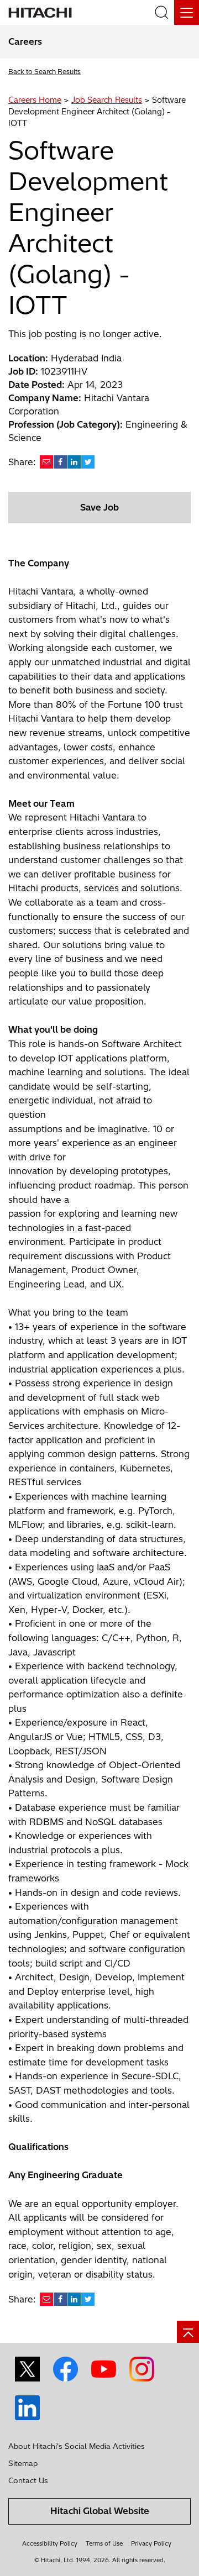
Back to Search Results (44, 72)
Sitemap (23, 2463)
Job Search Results (107, 100)
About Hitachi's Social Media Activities (77, 2446)
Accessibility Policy (50, 2543)
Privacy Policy (151, 2543)
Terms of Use (104, 2543)
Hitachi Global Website (100, 2511)
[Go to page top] (188, 2332)
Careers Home (35, 100)
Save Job (99, 507)
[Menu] (187, 12)
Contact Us (28, 2480)
